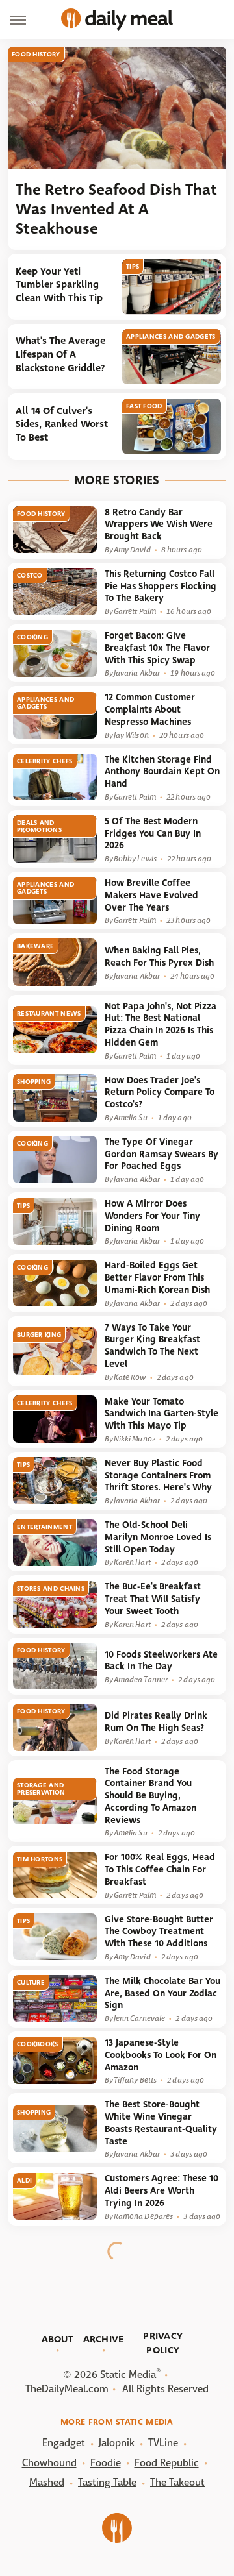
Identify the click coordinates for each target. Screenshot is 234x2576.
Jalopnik (117, 2443)
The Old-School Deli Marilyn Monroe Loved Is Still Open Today (158, 1537)
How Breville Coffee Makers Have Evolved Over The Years (151, 895)
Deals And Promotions (39, 826)
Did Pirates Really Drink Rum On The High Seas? (156, 1722)
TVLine (163, 2443)
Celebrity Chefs (45, 761)
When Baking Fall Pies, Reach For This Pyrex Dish (159, 957)
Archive (104, 2339)
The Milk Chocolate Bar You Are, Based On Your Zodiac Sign (162, 1993)
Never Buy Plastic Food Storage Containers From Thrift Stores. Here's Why (158, 1475)
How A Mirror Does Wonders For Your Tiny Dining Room (152, 1216)
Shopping (34, 1082)
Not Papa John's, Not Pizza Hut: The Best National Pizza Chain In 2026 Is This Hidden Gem (161, 1024)
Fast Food (144, 406)
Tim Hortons (40, 1859)
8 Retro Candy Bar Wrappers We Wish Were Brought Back (159, 524)
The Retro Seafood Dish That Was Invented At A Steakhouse (116, 209)
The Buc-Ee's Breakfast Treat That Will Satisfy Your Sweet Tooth (153, 1599)
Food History (36, 54)
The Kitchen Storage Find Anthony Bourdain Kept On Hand (162, 772)
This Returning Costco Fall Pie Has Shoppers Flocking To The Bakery (161, 586)
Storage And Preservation (41, 1789)
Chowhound (49, 2463)
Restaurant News (49, 1013)
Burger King (39, 1335)
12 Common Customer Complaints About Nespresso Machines (150, 709)
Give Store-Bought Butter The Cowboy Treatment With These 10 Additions (159, 1932)
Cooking (32, 637)
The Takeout (177, 2482)
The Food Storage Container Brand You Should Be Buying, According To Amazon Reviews (150, 1796)
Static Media (128, 2374)
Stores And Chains (51, 1589)
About (58, 2339)
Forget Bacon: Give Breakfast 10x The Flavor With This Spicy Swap (157, 648)
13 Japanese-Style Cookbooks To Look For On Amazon (161, 2055)
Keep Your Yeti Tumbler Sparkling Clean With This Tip (59, 285)
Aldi (24, 2180)
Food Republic (167, 2463)
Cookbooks (38, 2044)
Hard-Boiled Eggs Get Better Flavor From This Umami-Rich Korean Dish (157, 1277)
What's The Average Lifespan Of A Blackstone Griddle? (60, 354)
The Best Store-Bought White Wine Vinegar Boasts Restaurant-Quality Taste (161, 2123)
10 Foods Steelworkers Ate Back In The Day (161, 1661)
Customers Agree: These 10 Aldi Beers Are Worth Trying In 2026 (162, 2190)
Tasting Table (107, 2482)
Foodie (106, 2463)
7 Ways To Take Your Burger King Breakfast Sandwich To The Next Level (152, 1346)
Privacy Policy (163, 2343)
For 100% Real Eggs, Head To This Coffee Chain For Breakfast (160, 1869)
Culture (31, 1982)
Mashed (47, 2482)
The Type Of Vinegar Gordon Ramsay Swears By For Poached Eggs (162, 1154)
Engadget (64, 2443)
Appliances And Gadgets (171, 337)
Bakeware (35, 946)
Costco (30, 575)
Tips (133, 266)
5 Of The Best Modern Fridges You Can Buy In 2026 (153, 833)
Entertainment (45, 1527)
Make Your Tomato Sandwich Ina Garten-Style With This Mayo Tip (162, 1414)
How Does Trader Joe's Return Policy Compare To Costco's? (160, 1092)
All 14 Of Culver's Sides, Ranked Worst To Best (62, 424)
